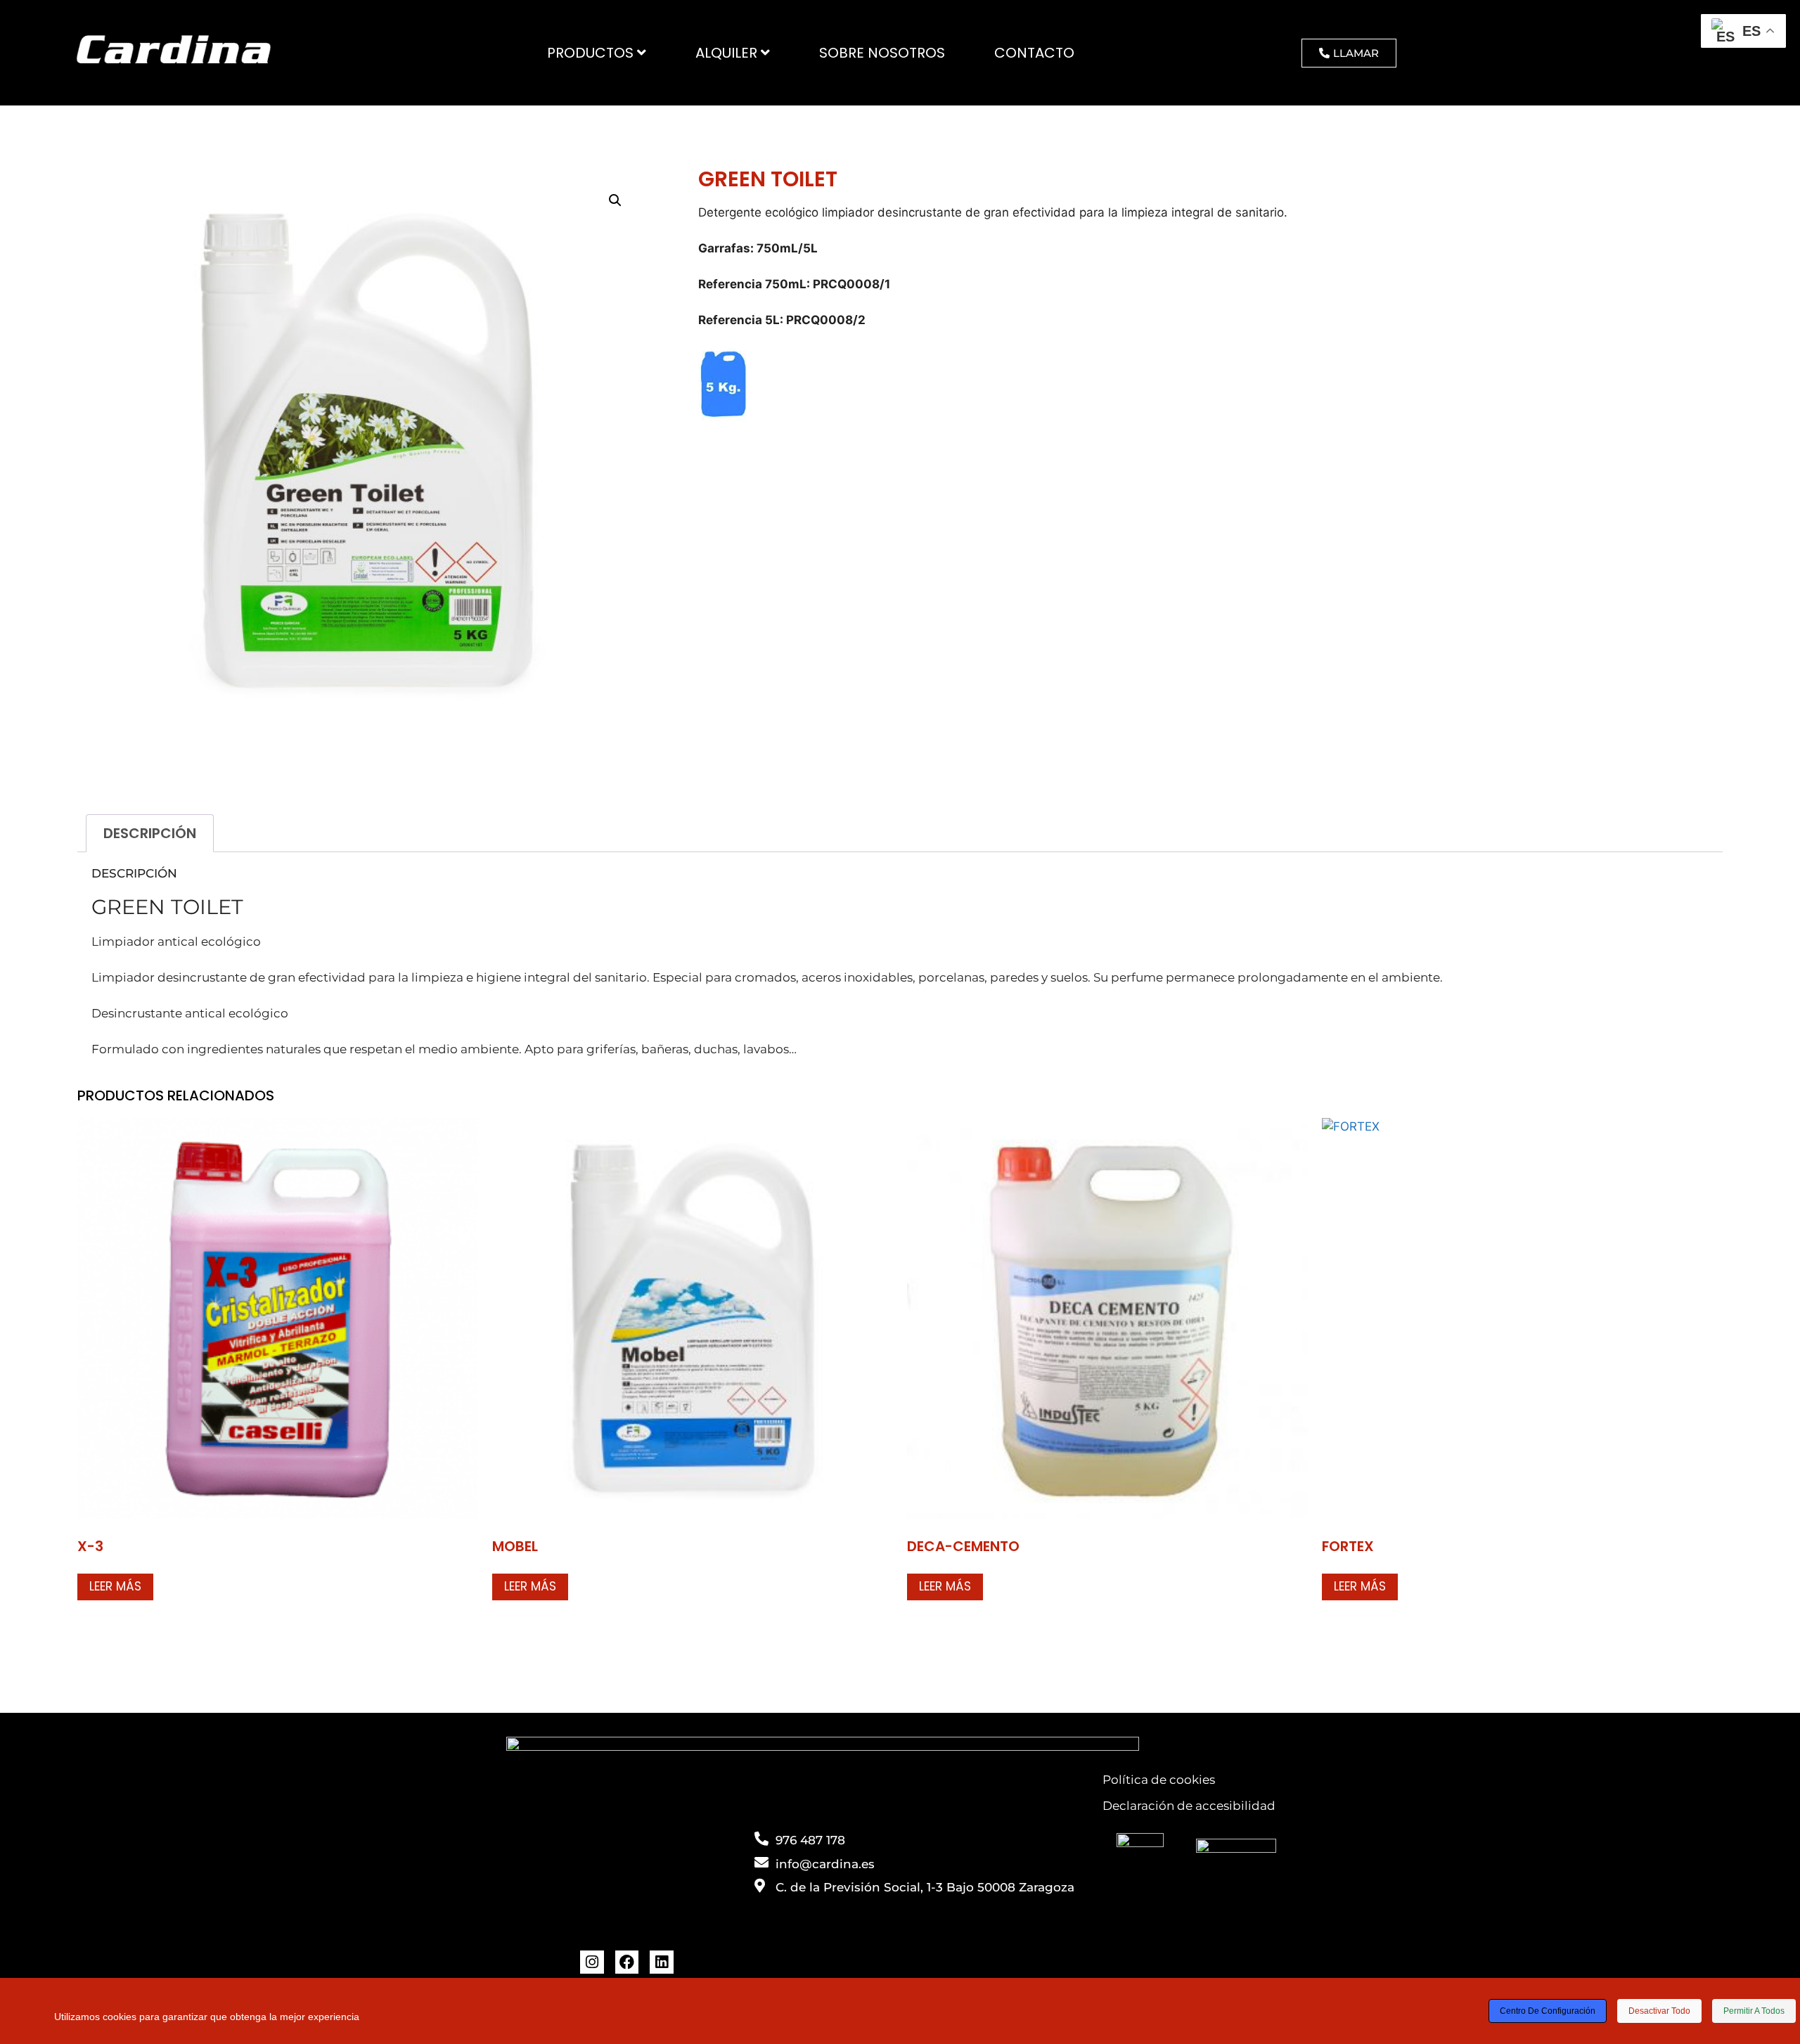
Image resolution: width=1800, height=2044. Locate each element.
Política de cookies (1159, 1780)
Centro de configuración (1548, 2011)
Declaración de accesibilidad (1189, 1806)
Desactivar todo (1659, 2011)
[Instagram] (592, 1962)
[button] (615, 200)
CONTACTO (1034, 53)
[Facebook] (627, 1962)
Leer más (115, 1586)
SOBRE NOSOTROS (882, 53)
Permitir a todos (1754, 2011)
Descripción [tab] (150, 833)
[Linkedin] (662, 1962)
